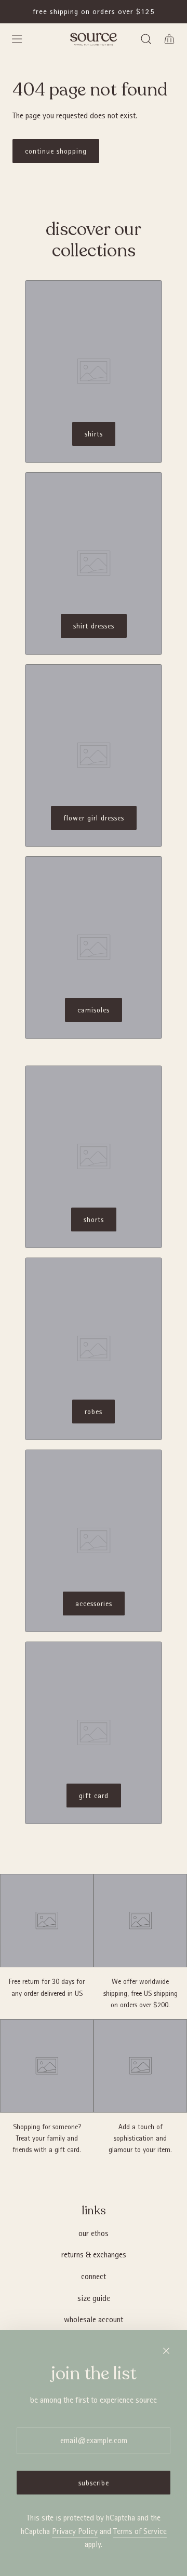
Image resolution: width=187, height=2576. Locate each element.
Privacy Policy (75, 2531)
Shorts (94, 1220)
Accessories (94, 1604)
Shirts (94, 434)
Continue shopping (56, 151)
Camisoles (94, 1010)
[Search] (146, 39)
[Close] (166, 2351)
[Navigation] (17, 39)
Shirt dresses (94, 626)
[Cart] (169, 39)
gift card (94, 1796)
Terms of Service (140, 2531)
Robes (94, 1412)
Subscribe (94, 2483)
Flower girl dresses (94, 818)
